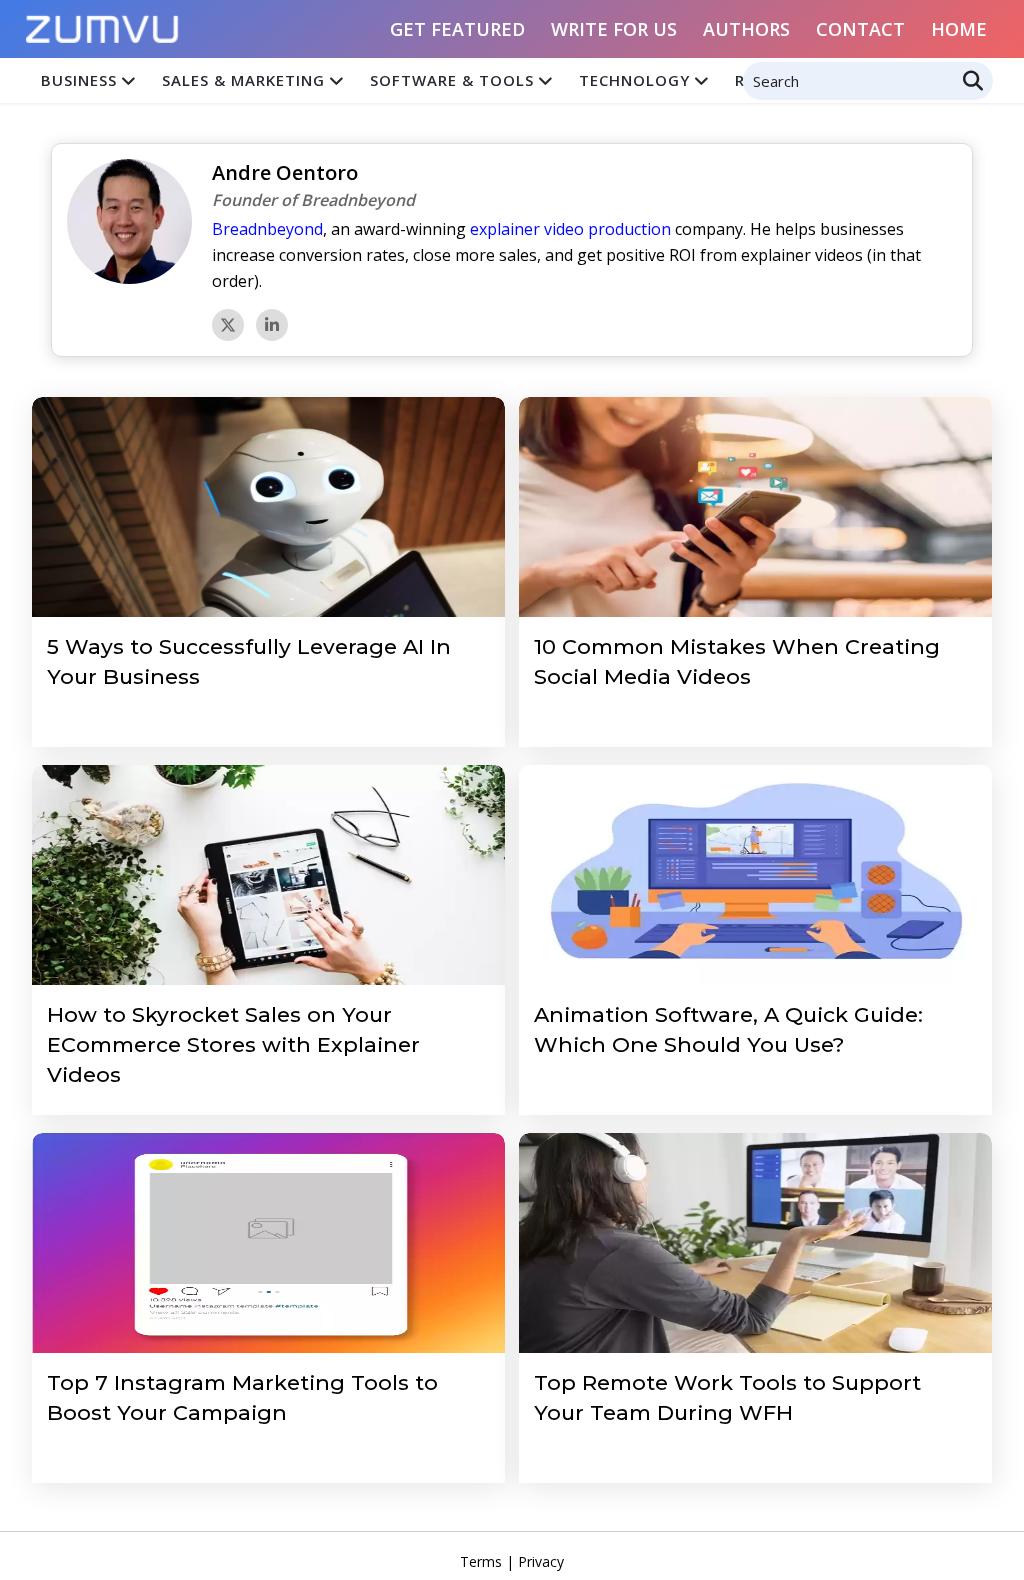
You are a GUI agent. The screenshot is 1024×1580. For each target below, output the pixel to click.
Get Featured (457, 29)
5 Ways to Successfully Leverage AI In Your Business (249, 661)
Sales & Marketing (243, 80)
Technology (634, 80)
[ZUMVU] (103, 23)
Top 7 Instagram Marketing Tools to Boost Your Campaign (242, 1397)
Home (959, 29)
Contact (860, 29)
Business (79, 80)
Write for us (614, 29)
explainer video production (570, 229)
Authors (746, 29)
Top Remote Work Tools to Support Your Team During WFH (727, 1397)
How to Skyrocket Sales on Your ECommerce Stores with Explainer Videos (233, 1044)
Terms (481, 1561)
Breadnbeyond (267, 229)
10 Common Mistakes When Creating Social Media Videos (737, 661)
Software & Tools (452, 80)
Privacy (541, 1561)
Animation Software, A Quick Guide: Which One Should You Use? (728, 1029)
